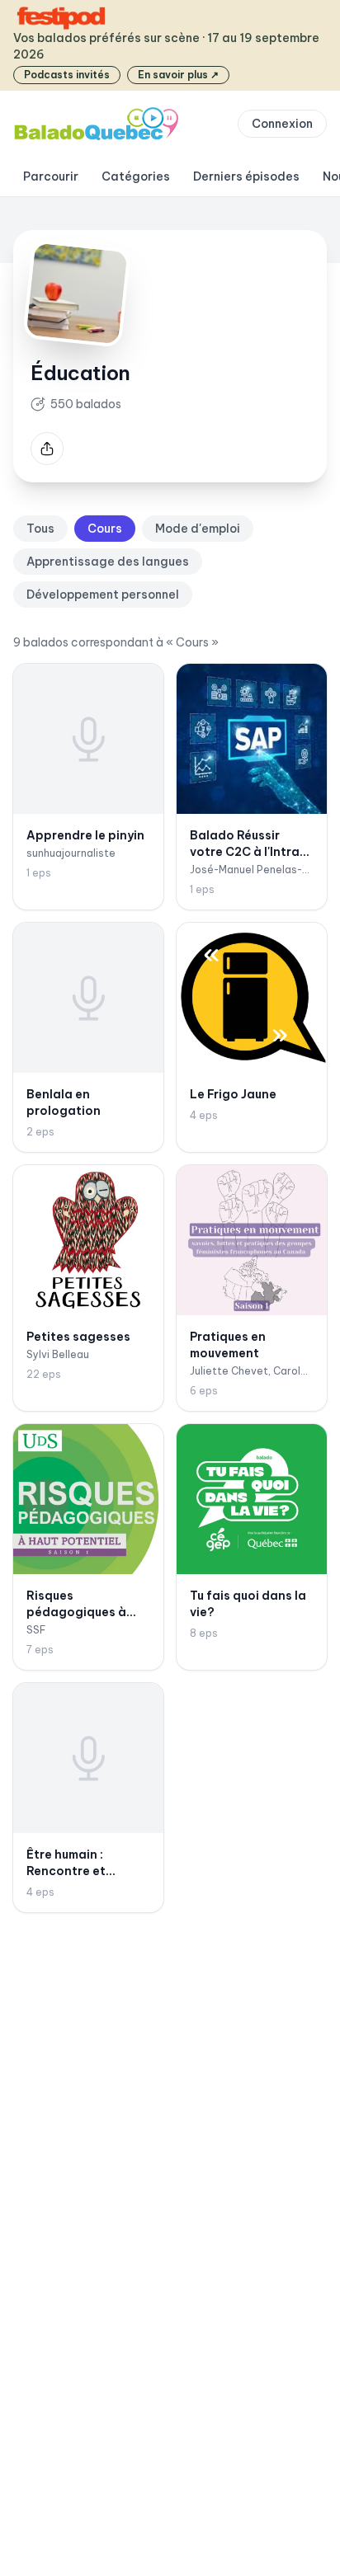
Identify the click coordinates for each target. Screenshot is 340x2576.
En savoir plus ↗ (178, 75)
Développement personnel (103, 595)
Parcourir (51, 176)
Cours (105, 529)
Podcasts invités (67, 75)
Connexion (282, 124)
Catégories (136, 176)
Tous (40, 529)
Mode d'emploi (198, 529)
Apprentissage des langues (108, 562)
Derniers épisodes (246, 176)
